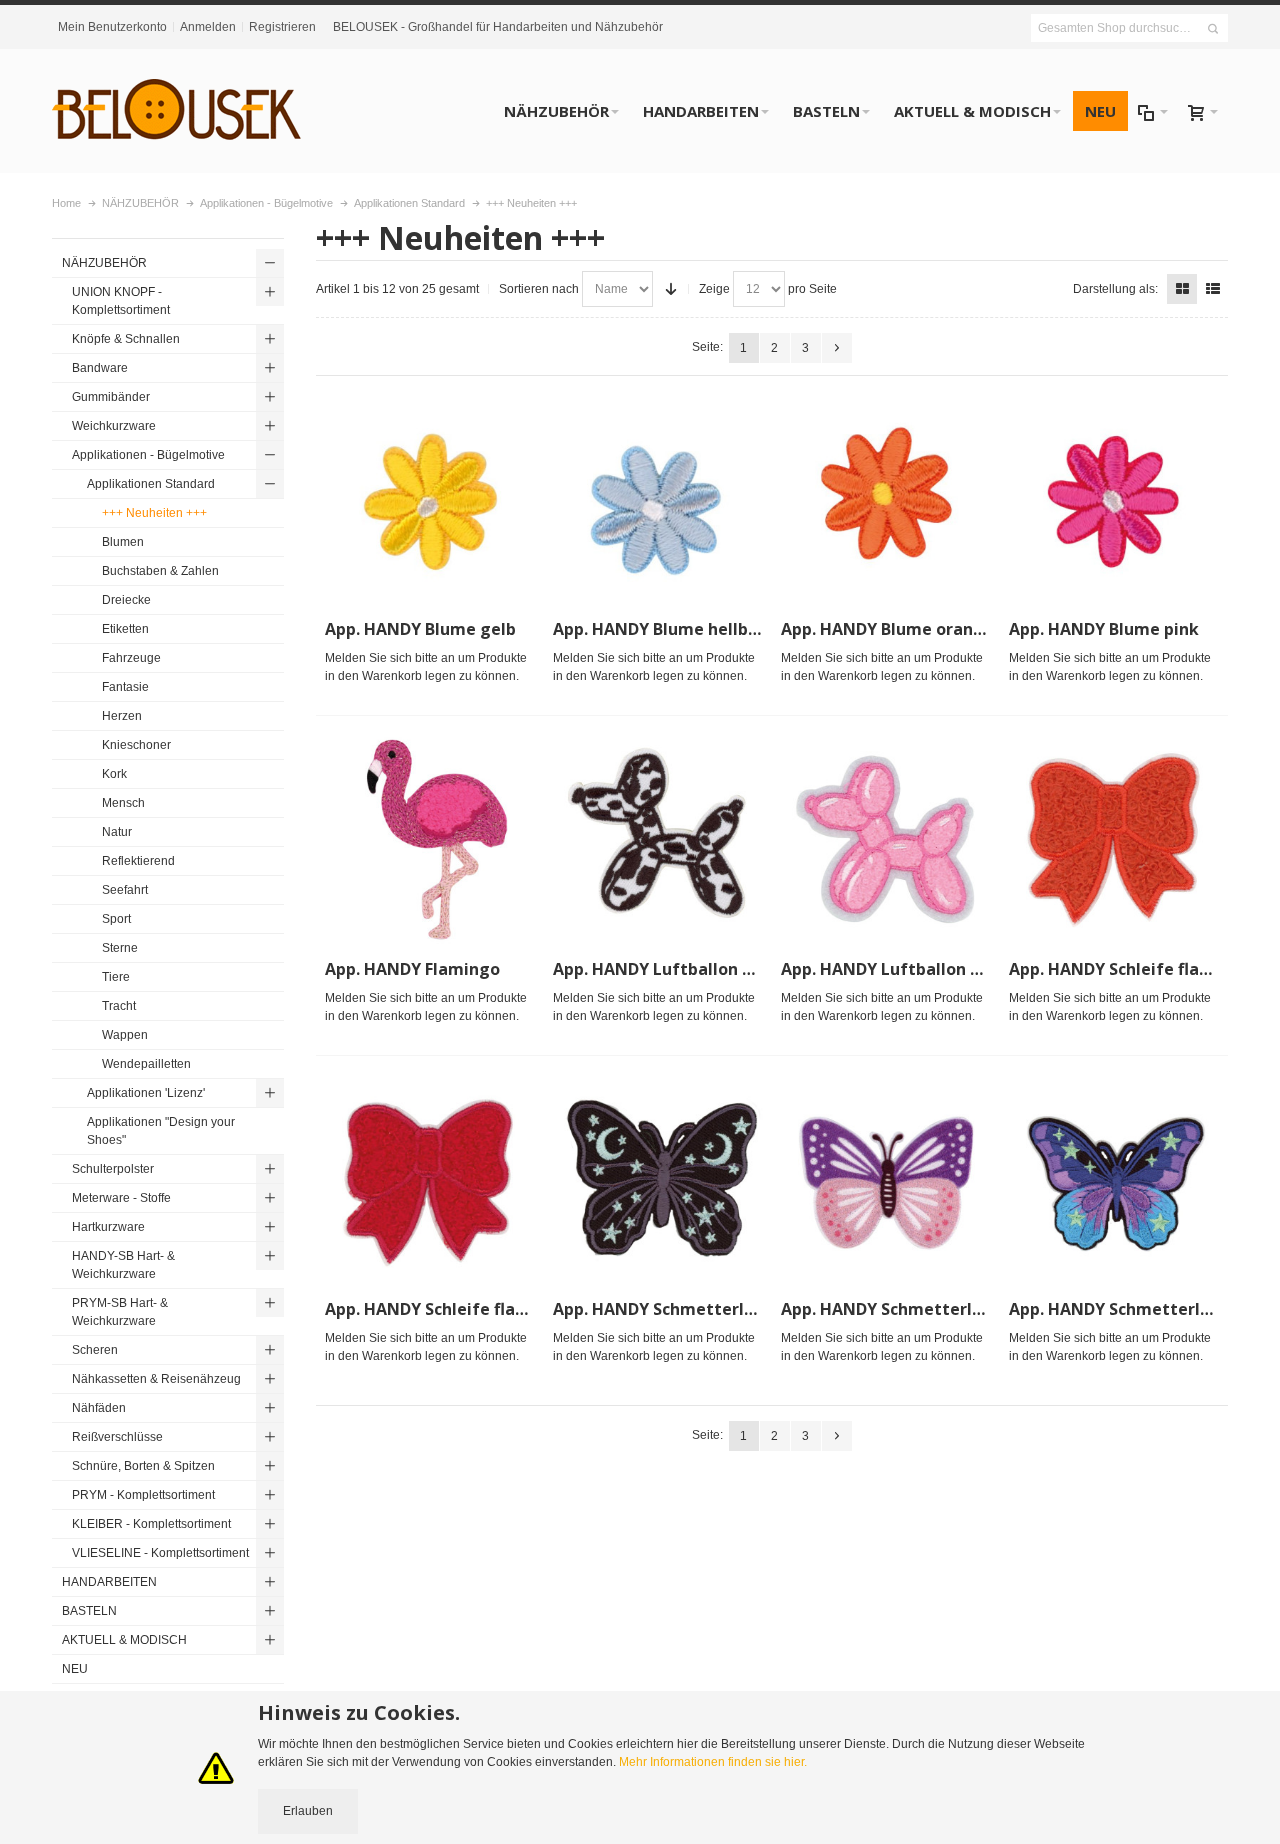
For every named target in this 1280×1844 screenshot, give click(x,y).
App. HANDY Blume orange (887, 629)
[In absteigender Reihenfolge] (671, 289)
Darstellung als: (1115, 289)
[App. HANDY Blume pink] (1114, 499)
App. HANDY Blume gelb (420, 629)
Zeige (714, 289)
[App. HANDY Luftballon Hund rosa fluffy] (886, 839)
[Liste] (1213, 289)
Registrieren (282, 27)
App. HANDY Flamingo (412, 969)
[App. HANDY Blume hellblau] (658, 499)
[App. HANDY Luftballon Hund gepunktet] (658, 839)
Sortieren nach (539, 289)
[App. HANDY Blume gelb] (430, 499)
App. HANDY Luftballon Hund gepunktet (714, 969)
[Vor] (837, 348)
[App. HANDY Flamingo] (430, 839)
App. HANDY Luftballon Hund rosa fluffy (939, 969)
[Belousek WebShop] (177, 111)
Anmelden (208, 27)
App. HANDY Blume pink (1104, 629)
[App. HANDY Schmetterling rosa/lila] (886, 1179)
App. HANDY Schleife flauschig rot (460, 1309)
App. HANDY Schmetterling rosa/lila (925, 1309)
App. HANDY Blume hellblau (663, 629)
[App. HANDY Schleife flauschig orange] (1114, 839)
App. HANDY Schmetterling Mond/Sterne (716, 1309)
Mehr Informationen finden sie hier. (713, 1762)
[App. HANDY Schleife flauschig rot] (430, 1179)
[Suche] (1213, 29)
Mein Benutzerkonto (112, 27)
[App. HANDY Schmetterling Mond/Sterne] (658, 1179)
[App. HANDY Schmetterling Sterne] (1114, 1179)
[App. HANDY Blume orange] (886, 499)
